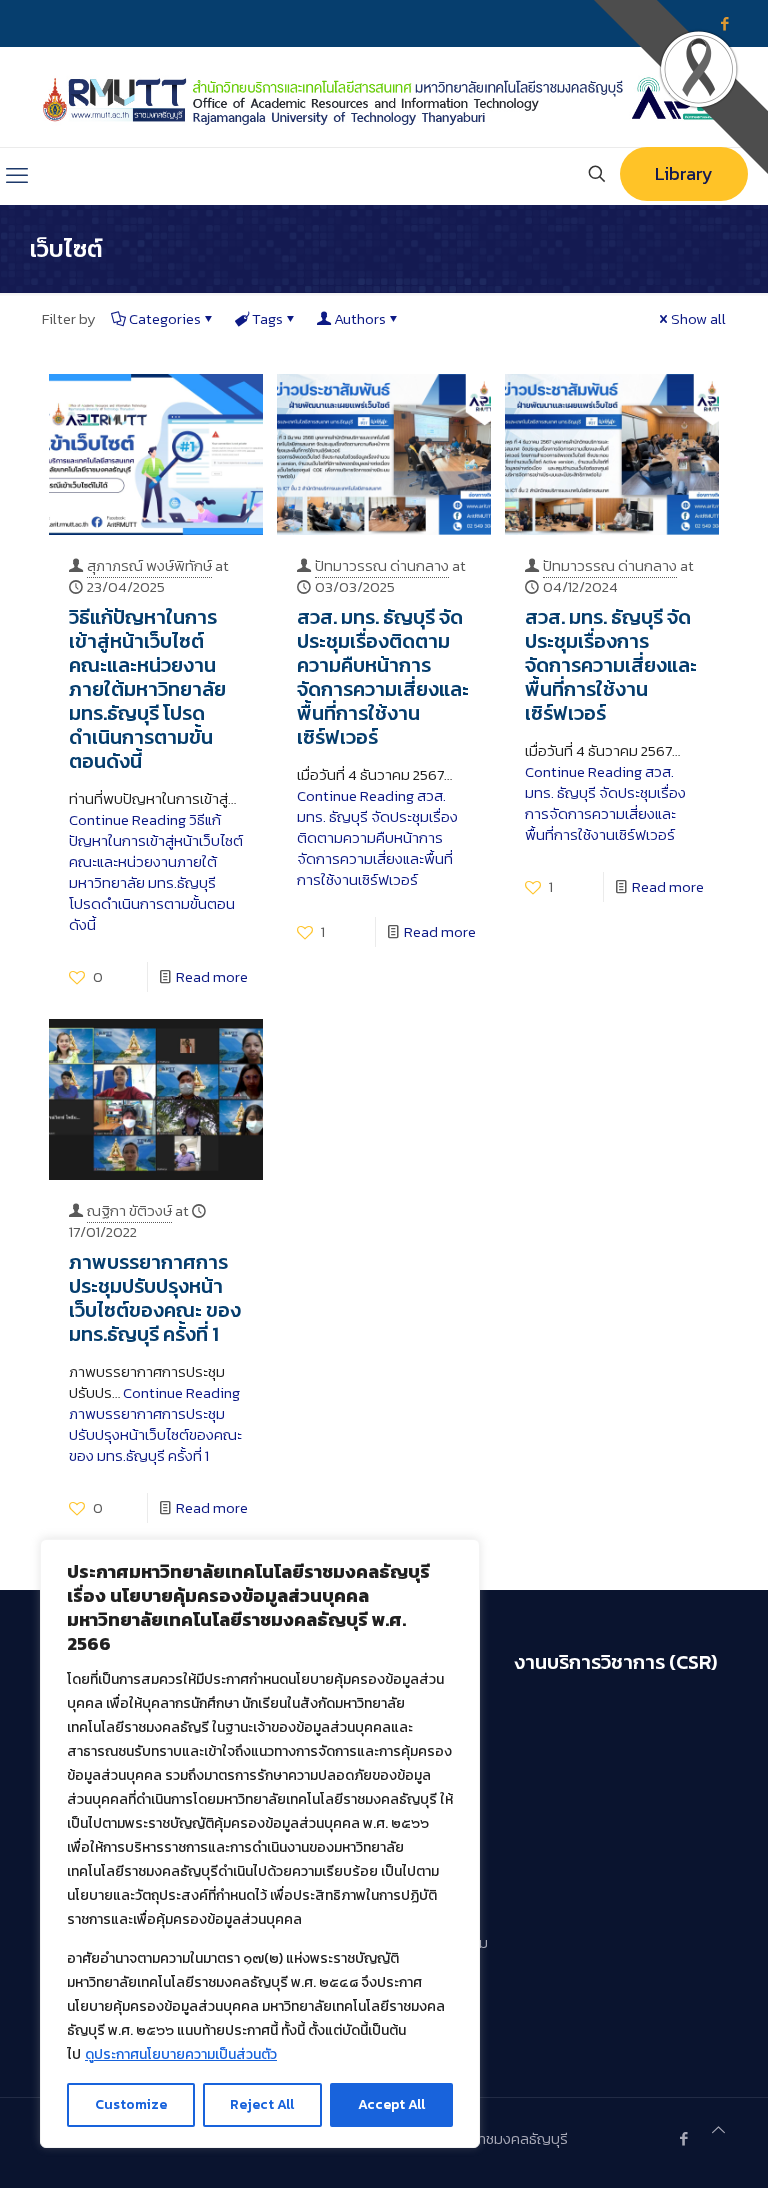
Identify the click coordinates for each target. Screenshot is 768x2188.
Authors (360, 318)
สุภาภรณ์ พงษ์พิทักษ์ (149, 565)
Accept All (391, 2104)
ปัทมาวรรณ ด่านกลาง (382, 565)
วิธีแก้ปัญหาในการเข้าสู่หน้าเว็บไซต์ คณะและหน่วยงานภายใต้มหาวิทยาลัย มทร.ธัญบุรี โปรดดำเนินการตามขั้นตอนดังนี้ (147, 689)
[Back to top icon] (718, 2129)
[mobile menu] (17, 176)
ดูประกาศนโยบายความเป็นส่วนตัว (181, 2054)
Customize (131, 2104)
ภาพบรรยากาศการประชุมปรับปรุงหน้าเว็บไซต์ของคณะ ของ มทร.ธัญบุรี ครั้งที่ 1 (155, 1298)
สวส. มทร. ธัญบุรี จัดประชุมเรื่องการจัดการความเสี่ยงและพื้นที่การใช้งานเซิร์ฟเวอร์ (611, 665)
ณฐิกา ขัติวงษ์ (129, 1210)
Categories (165, 318)
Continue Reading (156, 872)
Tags (267, 318)
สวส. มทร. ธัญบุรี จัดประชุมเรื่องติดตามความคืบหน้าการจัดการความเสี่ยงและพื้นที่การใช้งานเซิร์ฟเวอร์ (383, 677)
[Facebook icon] (683, 2138)
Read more (212, 976)
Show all (698, 318)
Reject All (262, 2104)
